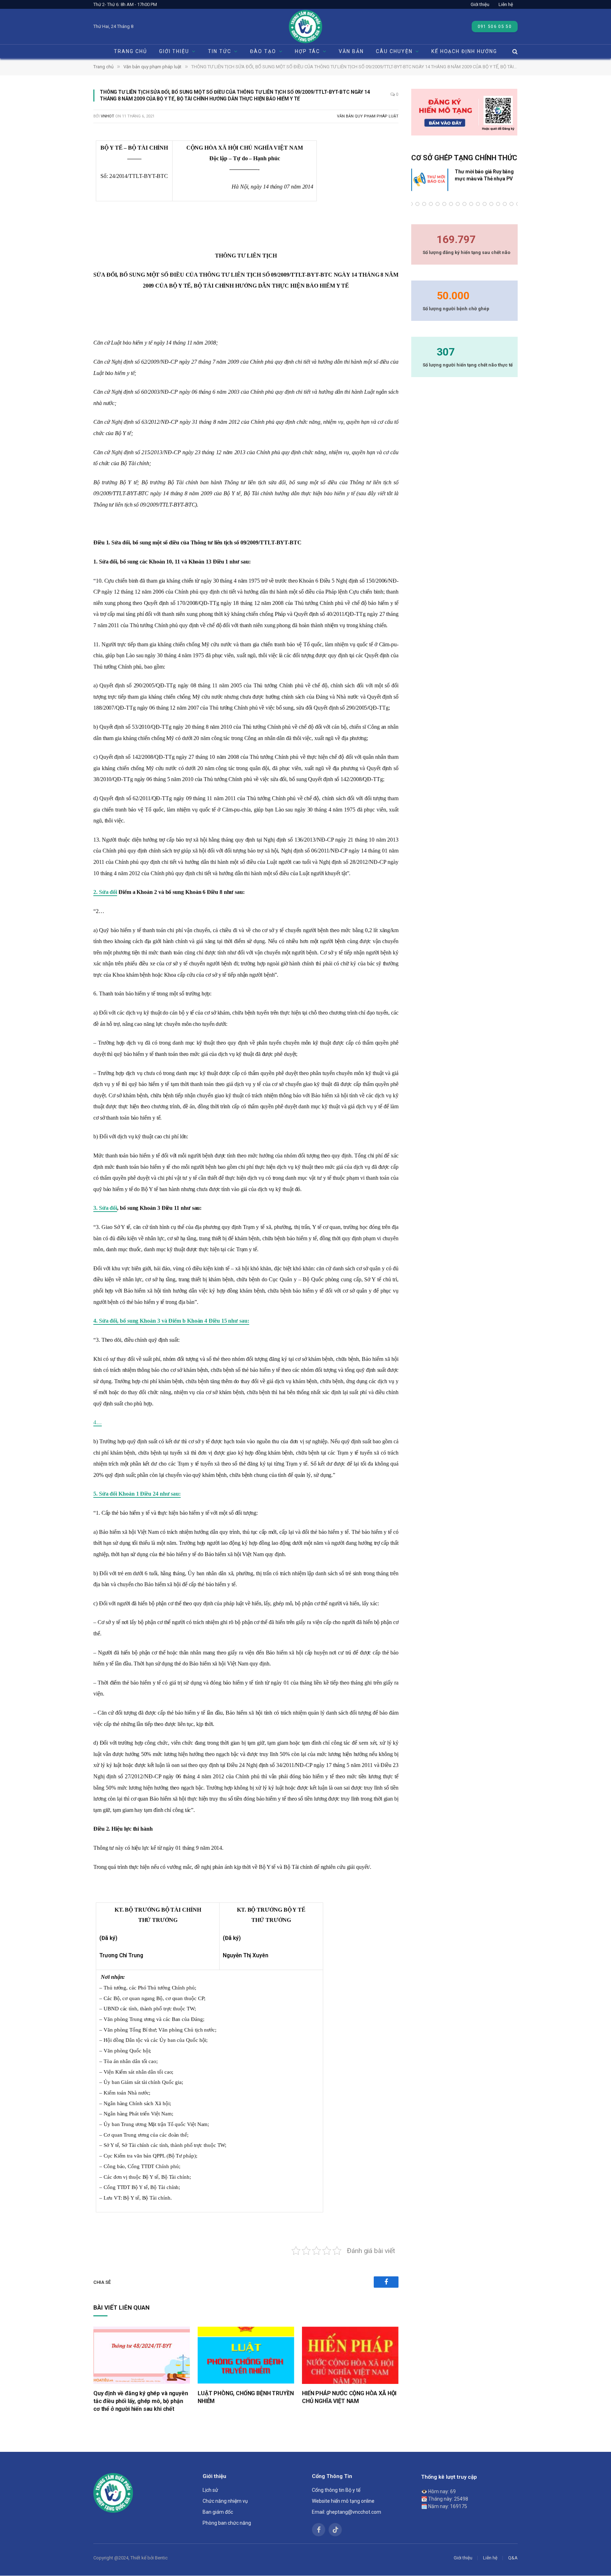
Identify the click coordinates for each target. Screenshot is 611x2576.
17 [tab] (498, 204)
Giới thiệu (480, 4)
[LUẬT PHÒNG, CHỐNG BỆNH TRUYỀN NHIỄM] (246, 2355)
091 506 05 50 (495, 27)
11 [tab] (458, 204)
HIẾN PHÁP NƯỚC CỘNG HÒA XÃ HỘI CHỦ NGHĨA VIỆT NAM (349, 2397)
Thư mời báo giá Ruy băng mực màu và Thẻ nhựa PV (484, 175)
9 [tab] (444, 204)
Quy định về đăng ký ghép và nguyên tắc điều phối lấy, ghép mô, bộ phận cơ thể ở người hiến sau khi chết (141, 2401)
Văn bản (351, 51)
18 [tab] (505, 204)
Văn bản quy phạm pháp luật (368, 116)
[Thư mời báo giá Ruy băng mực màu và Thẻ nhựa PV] (430, 180)
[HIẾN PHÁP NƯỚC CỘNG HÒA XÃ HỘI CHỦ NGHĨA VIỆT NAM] (350, 2355)
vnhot (107, 116)
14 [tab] (478, 204)
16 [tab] (491, 204)
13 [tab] (471, 204)
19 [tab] (511, 204)
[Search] (514, 51)
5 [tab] (417, 204)
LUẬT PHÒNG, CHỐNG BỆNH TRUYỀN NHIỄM (246, 2397)
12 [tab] (464, 204)
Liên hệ (506, 4)
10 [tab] (451, 204)
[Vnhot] (305, 27)
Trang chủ (130, 51)
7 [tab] (431, 204)
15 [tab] (485, 204)
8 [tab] (438, 204)
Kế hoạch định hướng (464, 51)
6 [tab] (424, 204)
